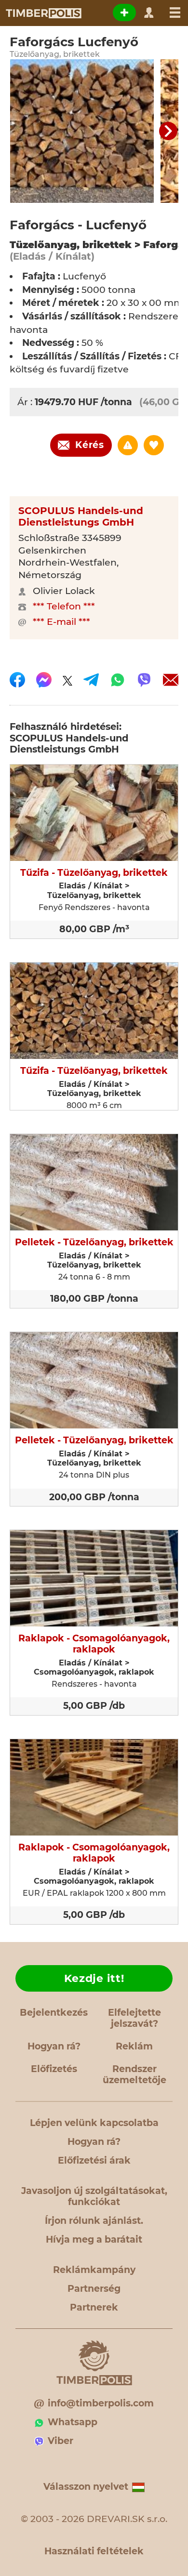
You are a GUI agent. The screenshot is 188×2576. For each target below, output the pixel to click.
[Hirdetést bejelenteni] (128, 445)
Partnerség (94, 2289)
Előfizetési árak (94, 2160)
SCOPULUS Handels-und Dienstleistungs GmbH (81, 516)
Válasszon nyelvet (86, 2487)
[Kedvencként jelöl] (154, 445)
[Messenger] (44, 680)
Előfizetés (54, 2069)
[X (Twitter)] (67, 680)
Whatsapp (73, 2422)
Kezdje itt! (94, 1978)
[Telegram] (91, 680)
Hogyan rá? (54, 2046)
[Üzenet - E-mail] (171, 680)
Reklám (134, 2046)
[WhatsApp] (118, 680)
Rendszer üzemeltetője (134, 2074)
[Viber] (144, 680)
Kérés (90, 445)
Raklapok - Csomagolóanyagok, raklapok (94, 1644)
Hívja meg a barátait (94, 2239)
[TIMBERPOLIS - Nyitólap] (43, 13)
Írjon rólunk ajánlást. (94, 2221)
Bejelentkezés (54, 2013)
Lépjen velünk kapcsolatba (94, 2123)
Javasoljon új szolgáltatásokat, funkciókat (94, 2196)
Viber (60, 2441)
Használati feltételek (94, 2551)
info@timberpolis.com (101, 2403)
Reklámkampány (94, 2270)
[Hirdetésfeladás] (124, 13)
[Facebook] (17, 680)
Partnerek (94, 2307)
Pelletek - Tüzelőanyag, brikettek (94, 1242)
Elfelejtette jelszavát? (134, 2018)
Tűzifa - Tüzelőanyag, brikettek (94, 873)
